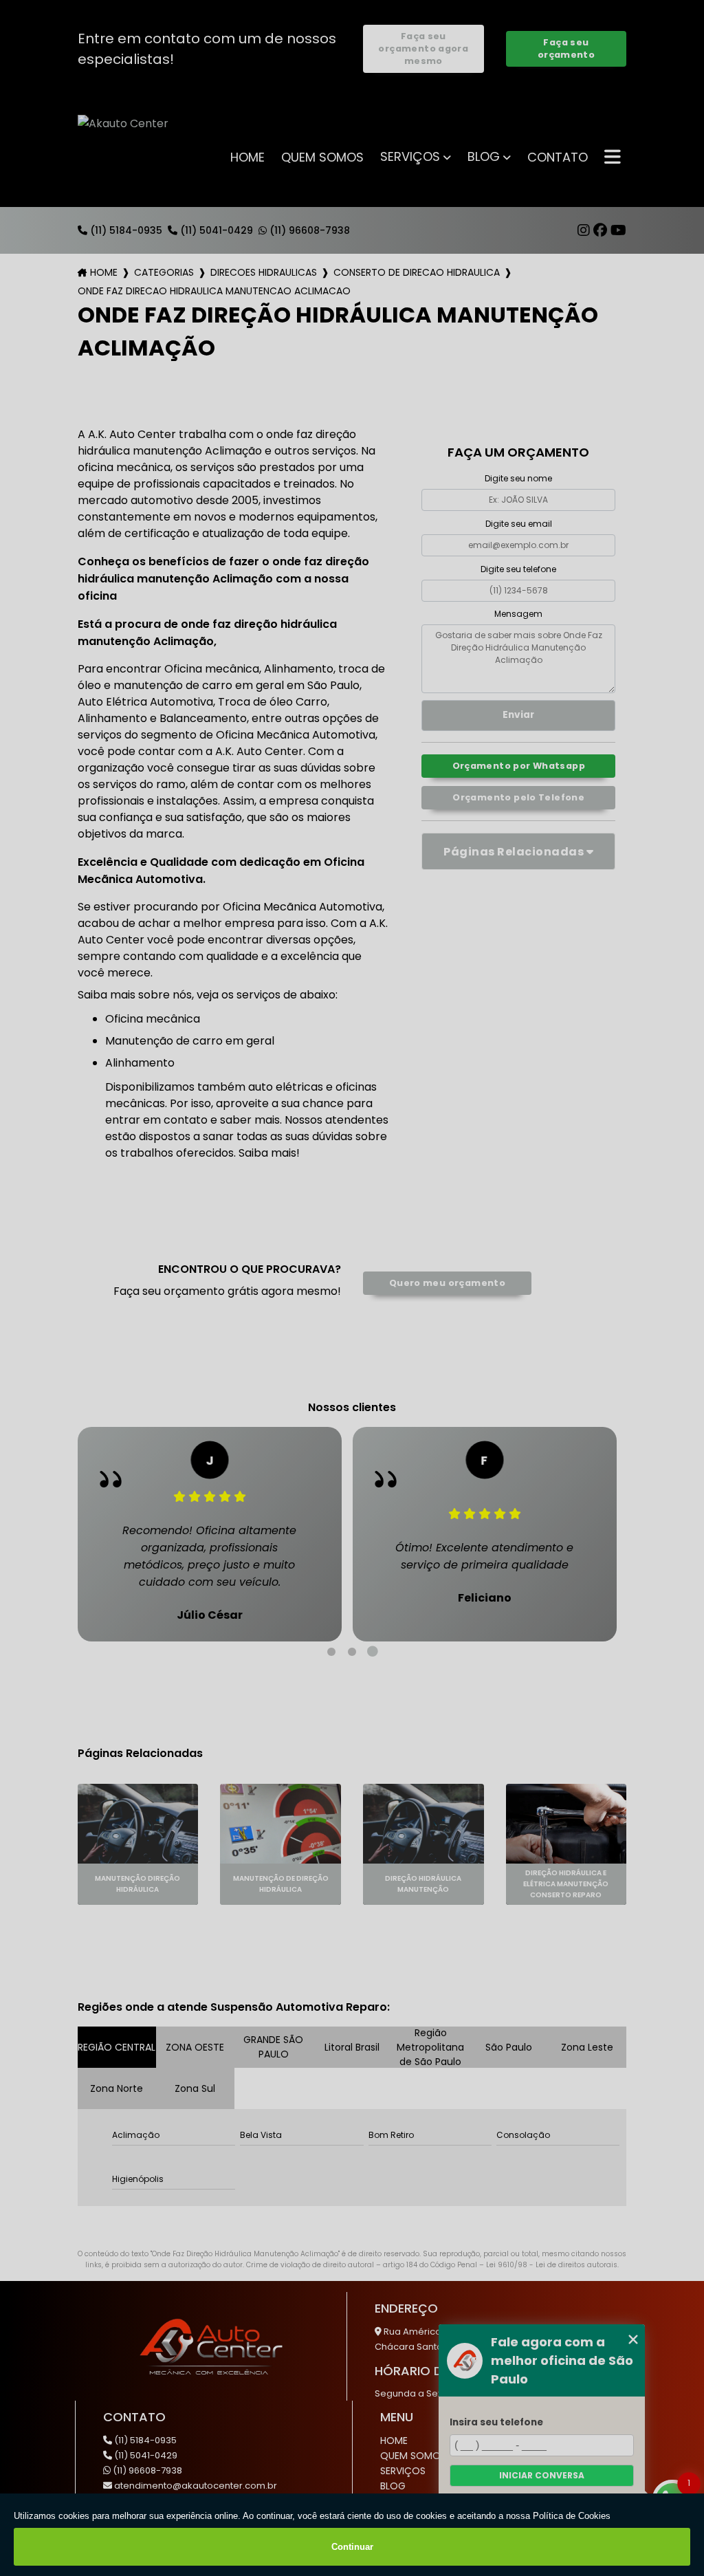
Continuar (352, 2547)
